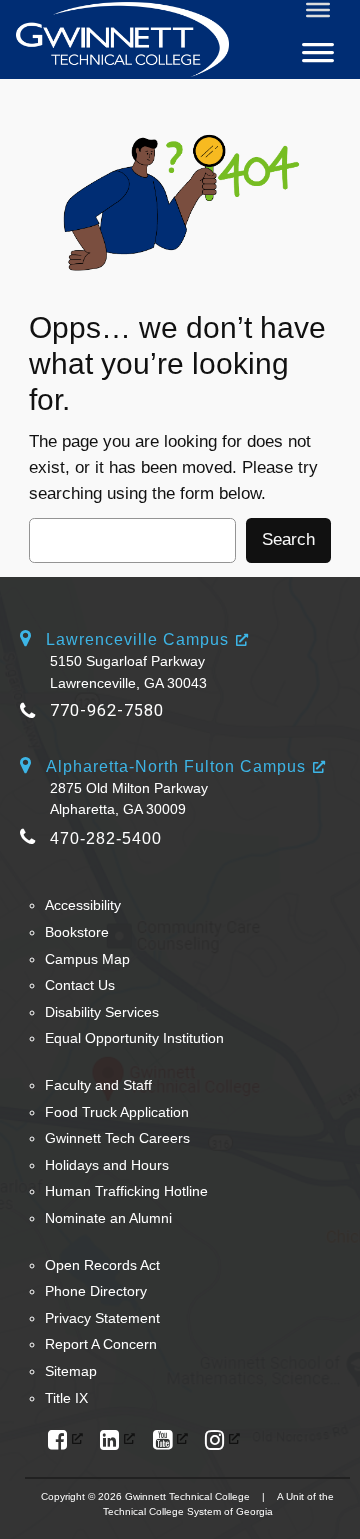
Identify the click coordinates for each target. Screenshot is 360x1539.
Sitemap (71, 1371)
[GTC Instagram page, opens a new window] (222, 1440)
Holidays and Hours (107, 1165)
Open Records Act (102, 1265)
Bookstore (77, 932)
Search (288, 539)
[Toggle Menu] (318, 10)
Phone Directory (96, 1291)
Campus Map (87, 959)
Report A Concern (101, 1344)
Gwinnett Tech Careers (117, 1138)
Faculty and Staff (98, 1085)
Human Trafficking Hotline (126, 1191)
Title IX (66, 1398)
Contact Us (80, 985)
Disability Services (102, 1012)
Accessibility (83, 905)
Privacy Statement (102, 1318)
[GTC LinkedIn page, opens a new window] (117, 1440)
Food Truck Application (117, 1112)
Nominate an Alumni (108, 1218)
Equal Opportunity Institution (134, 1038)
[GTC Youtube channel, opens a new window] (170, 1440)
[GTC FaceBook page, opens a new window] (65, 1440)
